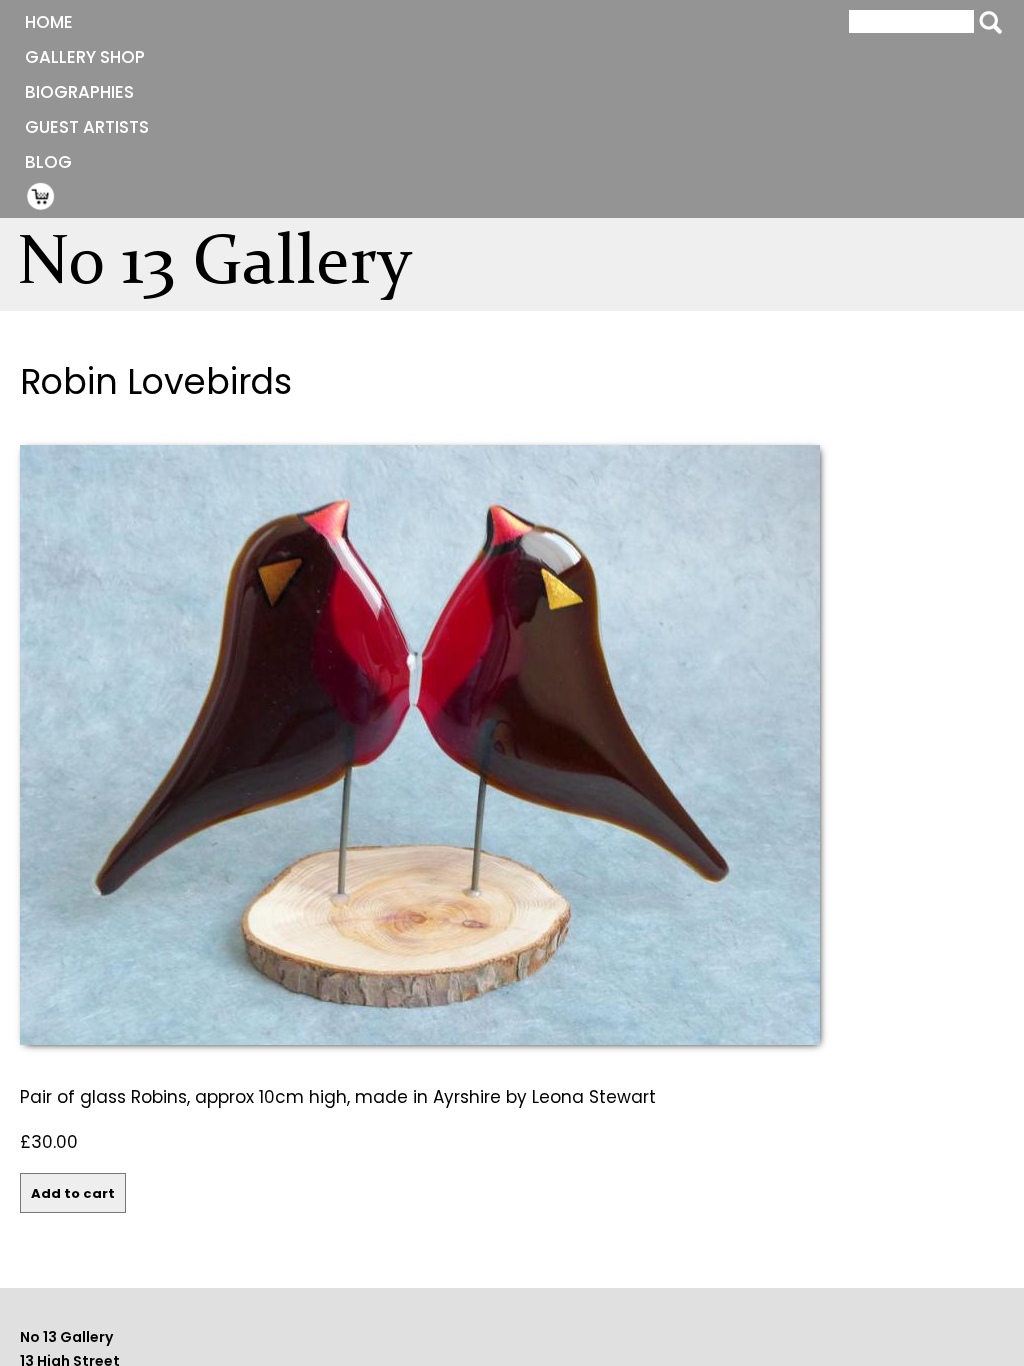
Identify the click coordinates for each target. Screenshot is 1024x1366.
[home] (226, 270)
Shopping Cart (41, 196)
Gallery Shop (85, 57)
